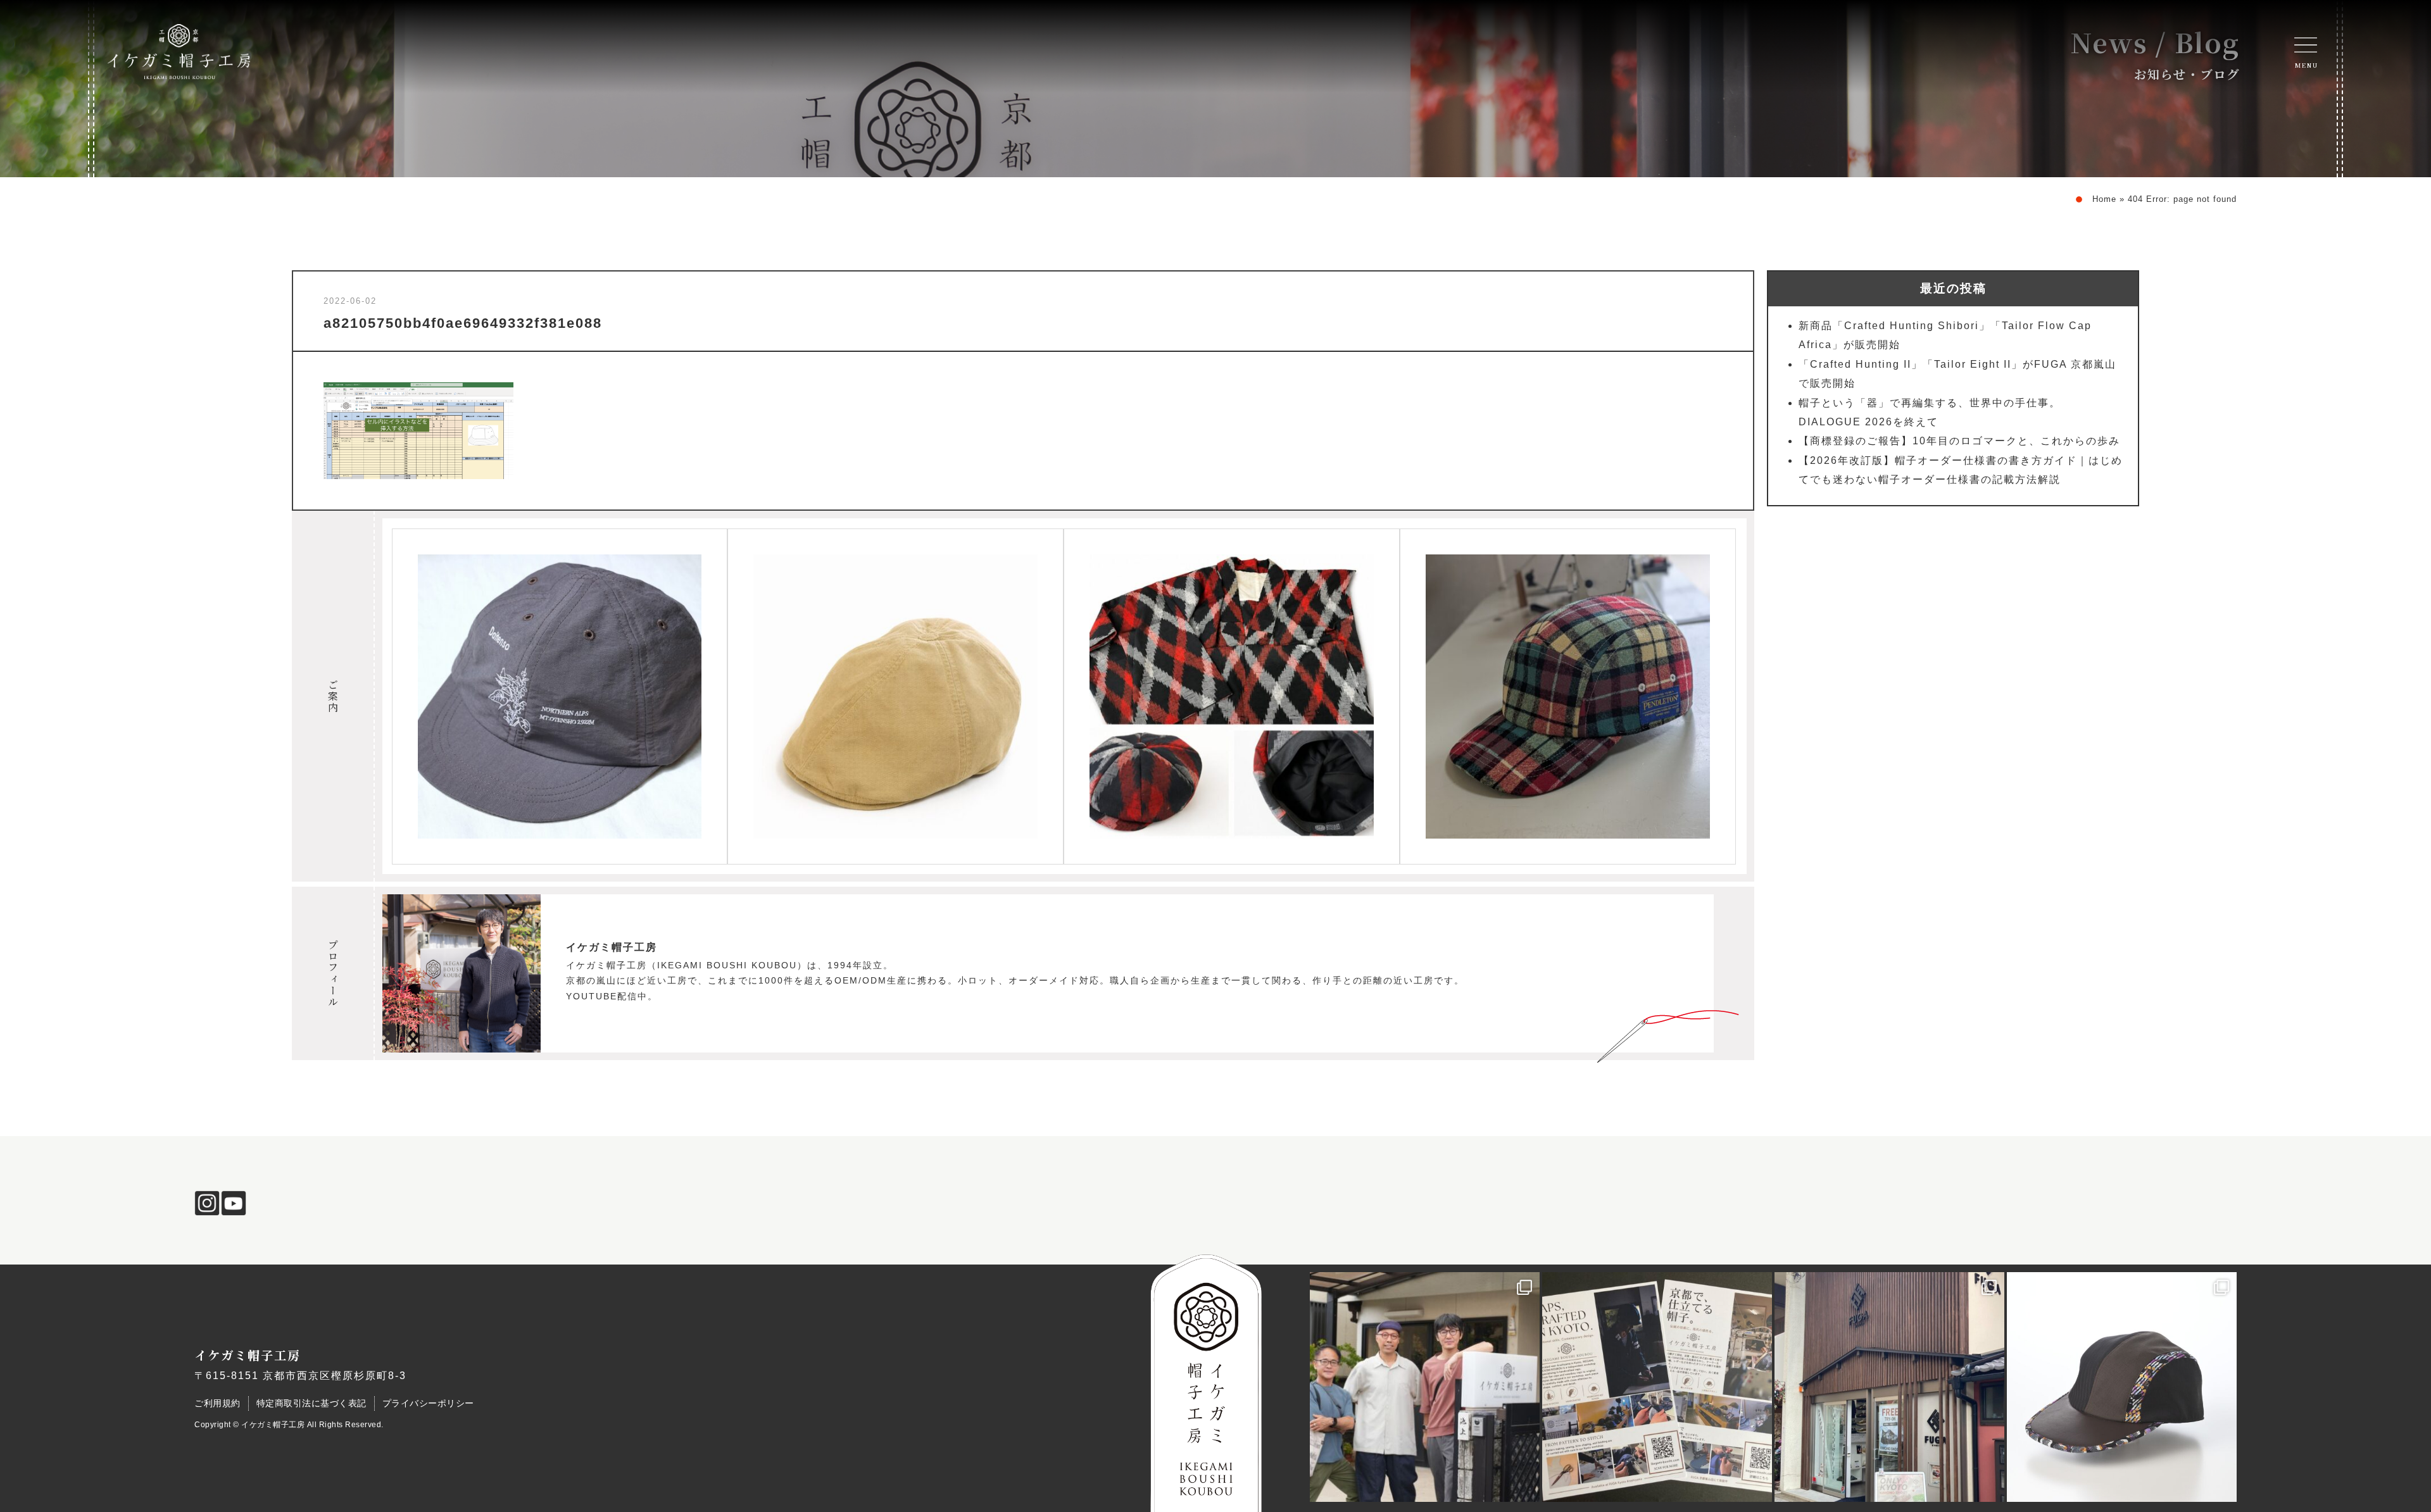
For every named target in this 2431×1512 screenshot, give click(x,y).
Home (2104, 199)
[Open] (2306, 45)
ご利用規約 (217, 1403)
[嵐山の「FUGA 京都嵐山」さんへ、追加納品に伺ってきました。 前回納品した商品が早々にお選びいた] (1889, 1387)
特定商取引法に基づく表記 (311, 1403)
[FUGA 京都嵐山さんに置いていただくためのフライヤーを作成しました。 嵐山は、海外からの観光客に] (1657, 1387)
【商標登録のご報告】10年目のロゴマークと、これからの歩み (1959, 441)
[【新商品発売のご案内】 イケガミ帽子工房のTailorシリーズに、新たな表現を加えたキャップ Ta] (2122, 1387)
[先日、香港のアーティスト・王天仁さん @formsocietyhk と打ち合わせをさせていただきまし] (1425, 1387)
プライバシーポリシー (428, 1403)
